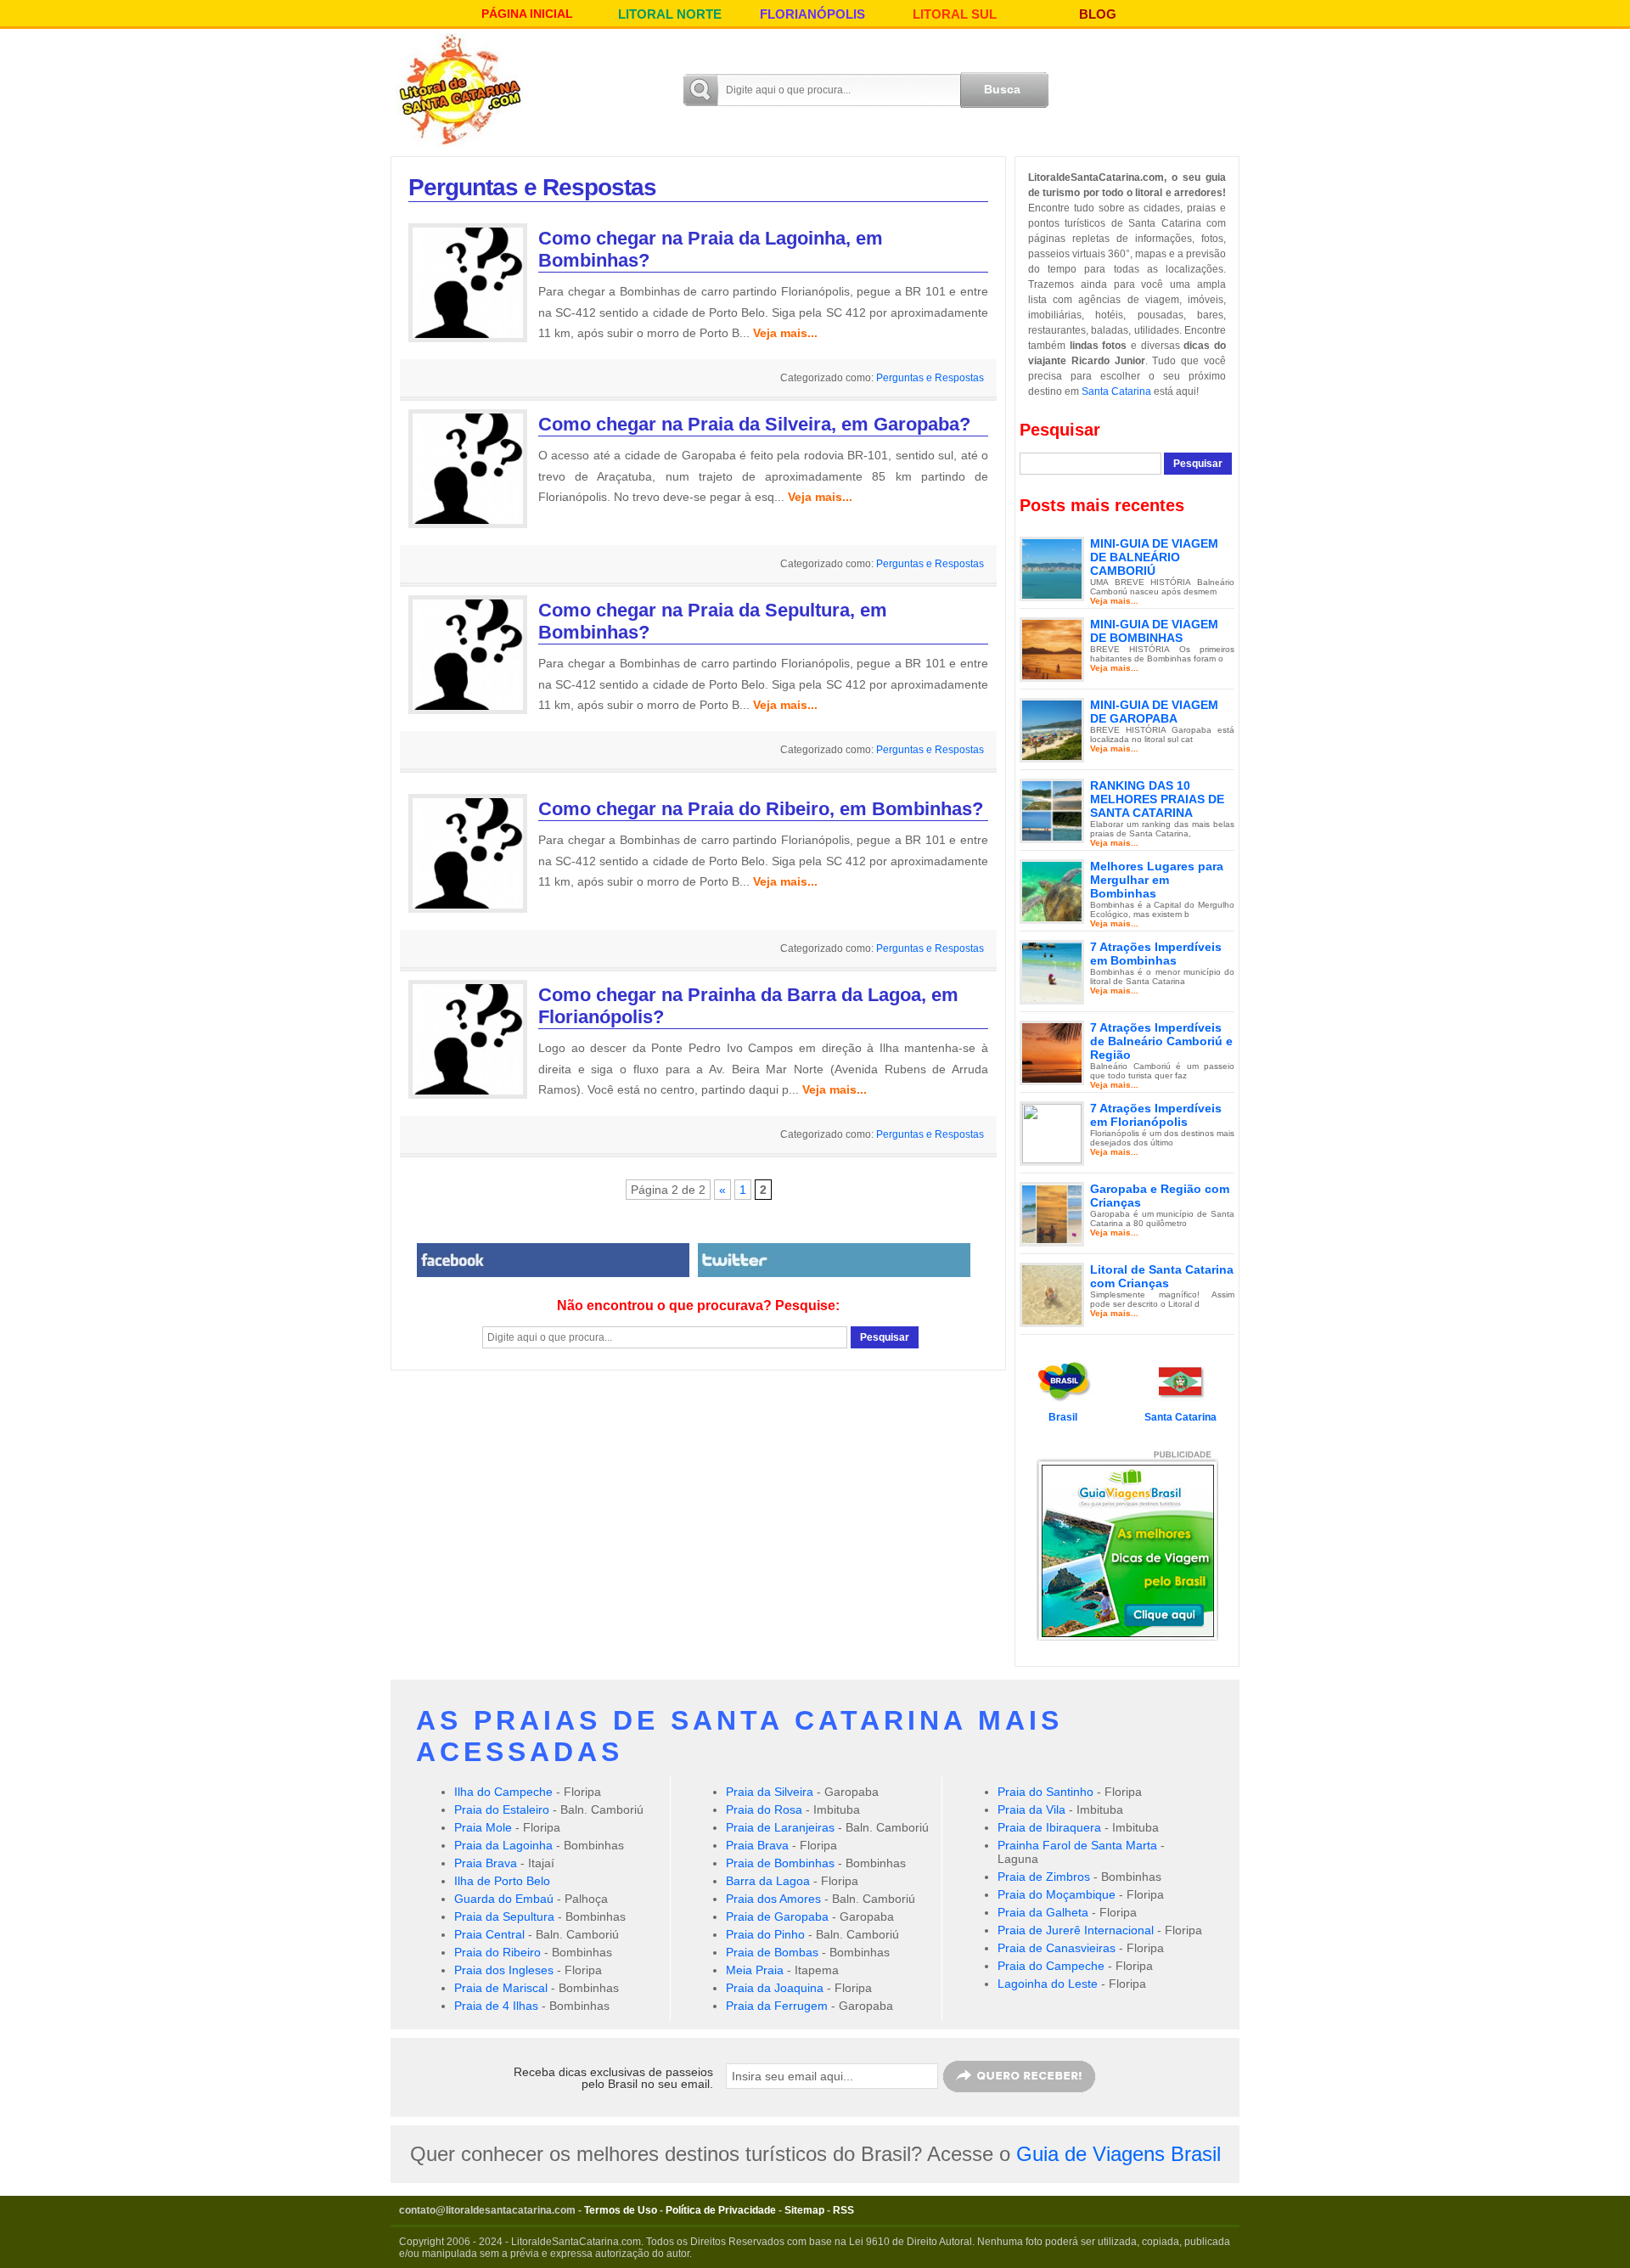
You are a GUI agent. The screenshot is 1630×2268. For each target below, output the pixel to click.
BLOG (1098, 14)
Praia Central (489, 1934)
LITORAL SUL (955, 14)
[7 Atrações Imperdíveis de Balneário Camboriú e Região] (1052, 1052)
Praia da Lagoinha (503, 1845)
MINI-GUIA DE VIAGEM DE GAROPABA (1154, 712)
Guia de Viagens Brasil (1119, 2154)
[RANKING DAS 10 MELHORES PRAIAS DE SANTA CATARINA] (1052, 810)
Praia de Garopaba (777, 1916)
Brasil (1063, 1417)
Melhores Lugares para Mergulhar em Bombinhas (1157, 880)
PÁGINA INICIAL (527, 14)
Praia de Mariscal (501, 1988)
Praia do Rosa (764, 1809)
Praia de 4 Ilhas (496, 2006)
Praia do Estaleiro (502, 1809)
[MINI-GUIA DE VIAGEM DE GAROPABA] (1052, 729)
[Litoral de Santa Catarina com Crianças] (1052, 1294)
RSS (843, 2210)
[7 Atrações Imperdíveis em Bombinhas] (1052, 971)
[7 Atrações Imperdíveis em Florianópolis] (1052, 1133)
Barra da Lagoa (768, 1881)
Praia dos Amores (773, 1899)
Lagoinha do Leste (1048, 1984)
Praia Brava (486, 1863)
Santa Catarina (1116, 391)
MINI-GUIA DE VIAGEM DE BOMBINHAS (1154, 631)
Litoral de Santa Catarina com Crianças (1162, 1276)
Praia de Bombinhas (780, 1863)
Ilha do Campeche (503, 1792)
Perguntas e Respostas (930, 378)
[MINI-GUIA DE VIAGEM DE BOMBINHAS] (1052, 649)
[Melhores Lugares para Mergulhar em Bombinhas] (1052, 891)
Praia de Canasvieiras (1057, 1948)
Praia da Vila (1031, 1809)
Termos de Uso (621, 2210)
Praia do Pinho (765, 1934)
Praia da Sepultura (504, 1916)
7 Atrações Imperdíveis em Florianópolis (1156, 1115)
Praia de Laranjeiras (780, 1827)
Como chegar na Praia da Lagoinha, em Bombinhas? (711, 249)
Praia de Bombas (772, 1952)
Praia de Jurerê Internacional (1076, 1930)
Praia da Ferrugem (777, 2006)
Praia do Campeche (1051, 1966)
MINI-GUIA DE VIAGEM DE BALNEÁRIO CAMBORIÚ (1154, 557)
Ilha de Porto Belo (502, 1881)
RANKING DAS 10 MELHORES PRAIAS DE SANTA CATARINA (1157, 799)
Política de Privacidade (721, 2210)
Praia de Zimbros (1044, 1877)
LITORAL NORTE (670, 14)
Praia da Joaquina (775, 1988)
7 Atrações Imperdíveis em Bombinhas (1156, 954)
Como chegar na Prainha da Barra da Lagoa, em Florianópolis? (748, 1006)
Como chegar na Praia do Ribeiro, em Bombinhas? (761, 809)
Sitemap (804, 2210)
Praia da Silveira (770, 1792)
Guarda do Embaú (504, 1899)
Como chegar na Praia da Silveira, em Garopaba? (754, 424)
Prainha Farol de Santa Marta (1077, 1845)
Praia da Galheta (1043, 1912)
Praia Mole (483, 1827)
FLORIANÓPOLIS (812, 14)
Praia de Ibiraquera (1049, 1827)
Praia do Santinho (1045, 1792)
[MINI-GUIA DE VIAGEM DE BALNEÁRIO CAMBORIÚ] (1052, 568)
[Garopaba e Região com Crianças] (1052, 1213)
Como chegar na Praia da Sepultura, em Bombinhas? (713, 621)
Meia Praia (755, 1970)
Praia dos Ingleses (504, 1970)
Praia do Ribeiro (497, 1952)
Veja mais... (785, 333)
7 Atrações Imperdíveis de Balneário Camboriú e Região (1161, 1041)
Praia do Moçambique (1057, 1894)
